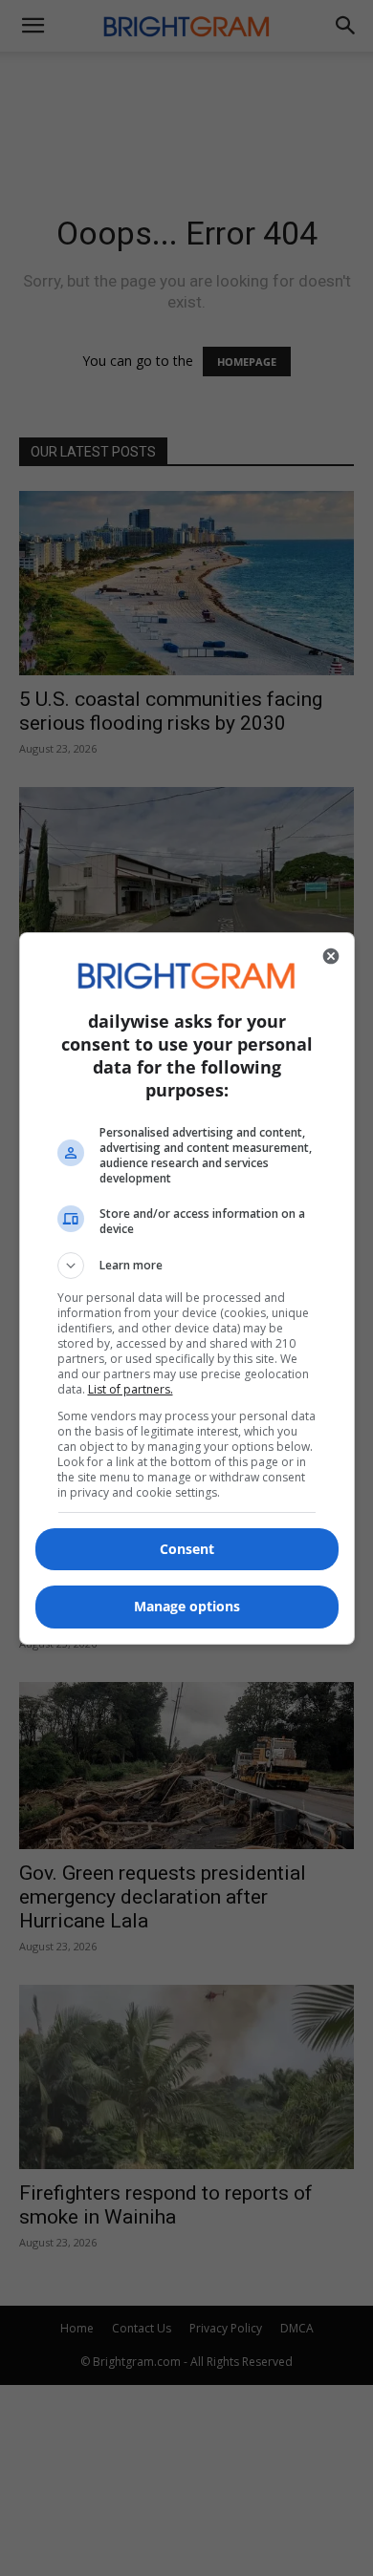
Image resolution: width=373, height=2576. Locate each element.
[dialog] (187, 1288)
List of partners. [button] (131, 1389)
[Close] (331, 956)
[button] (187, 1266)
